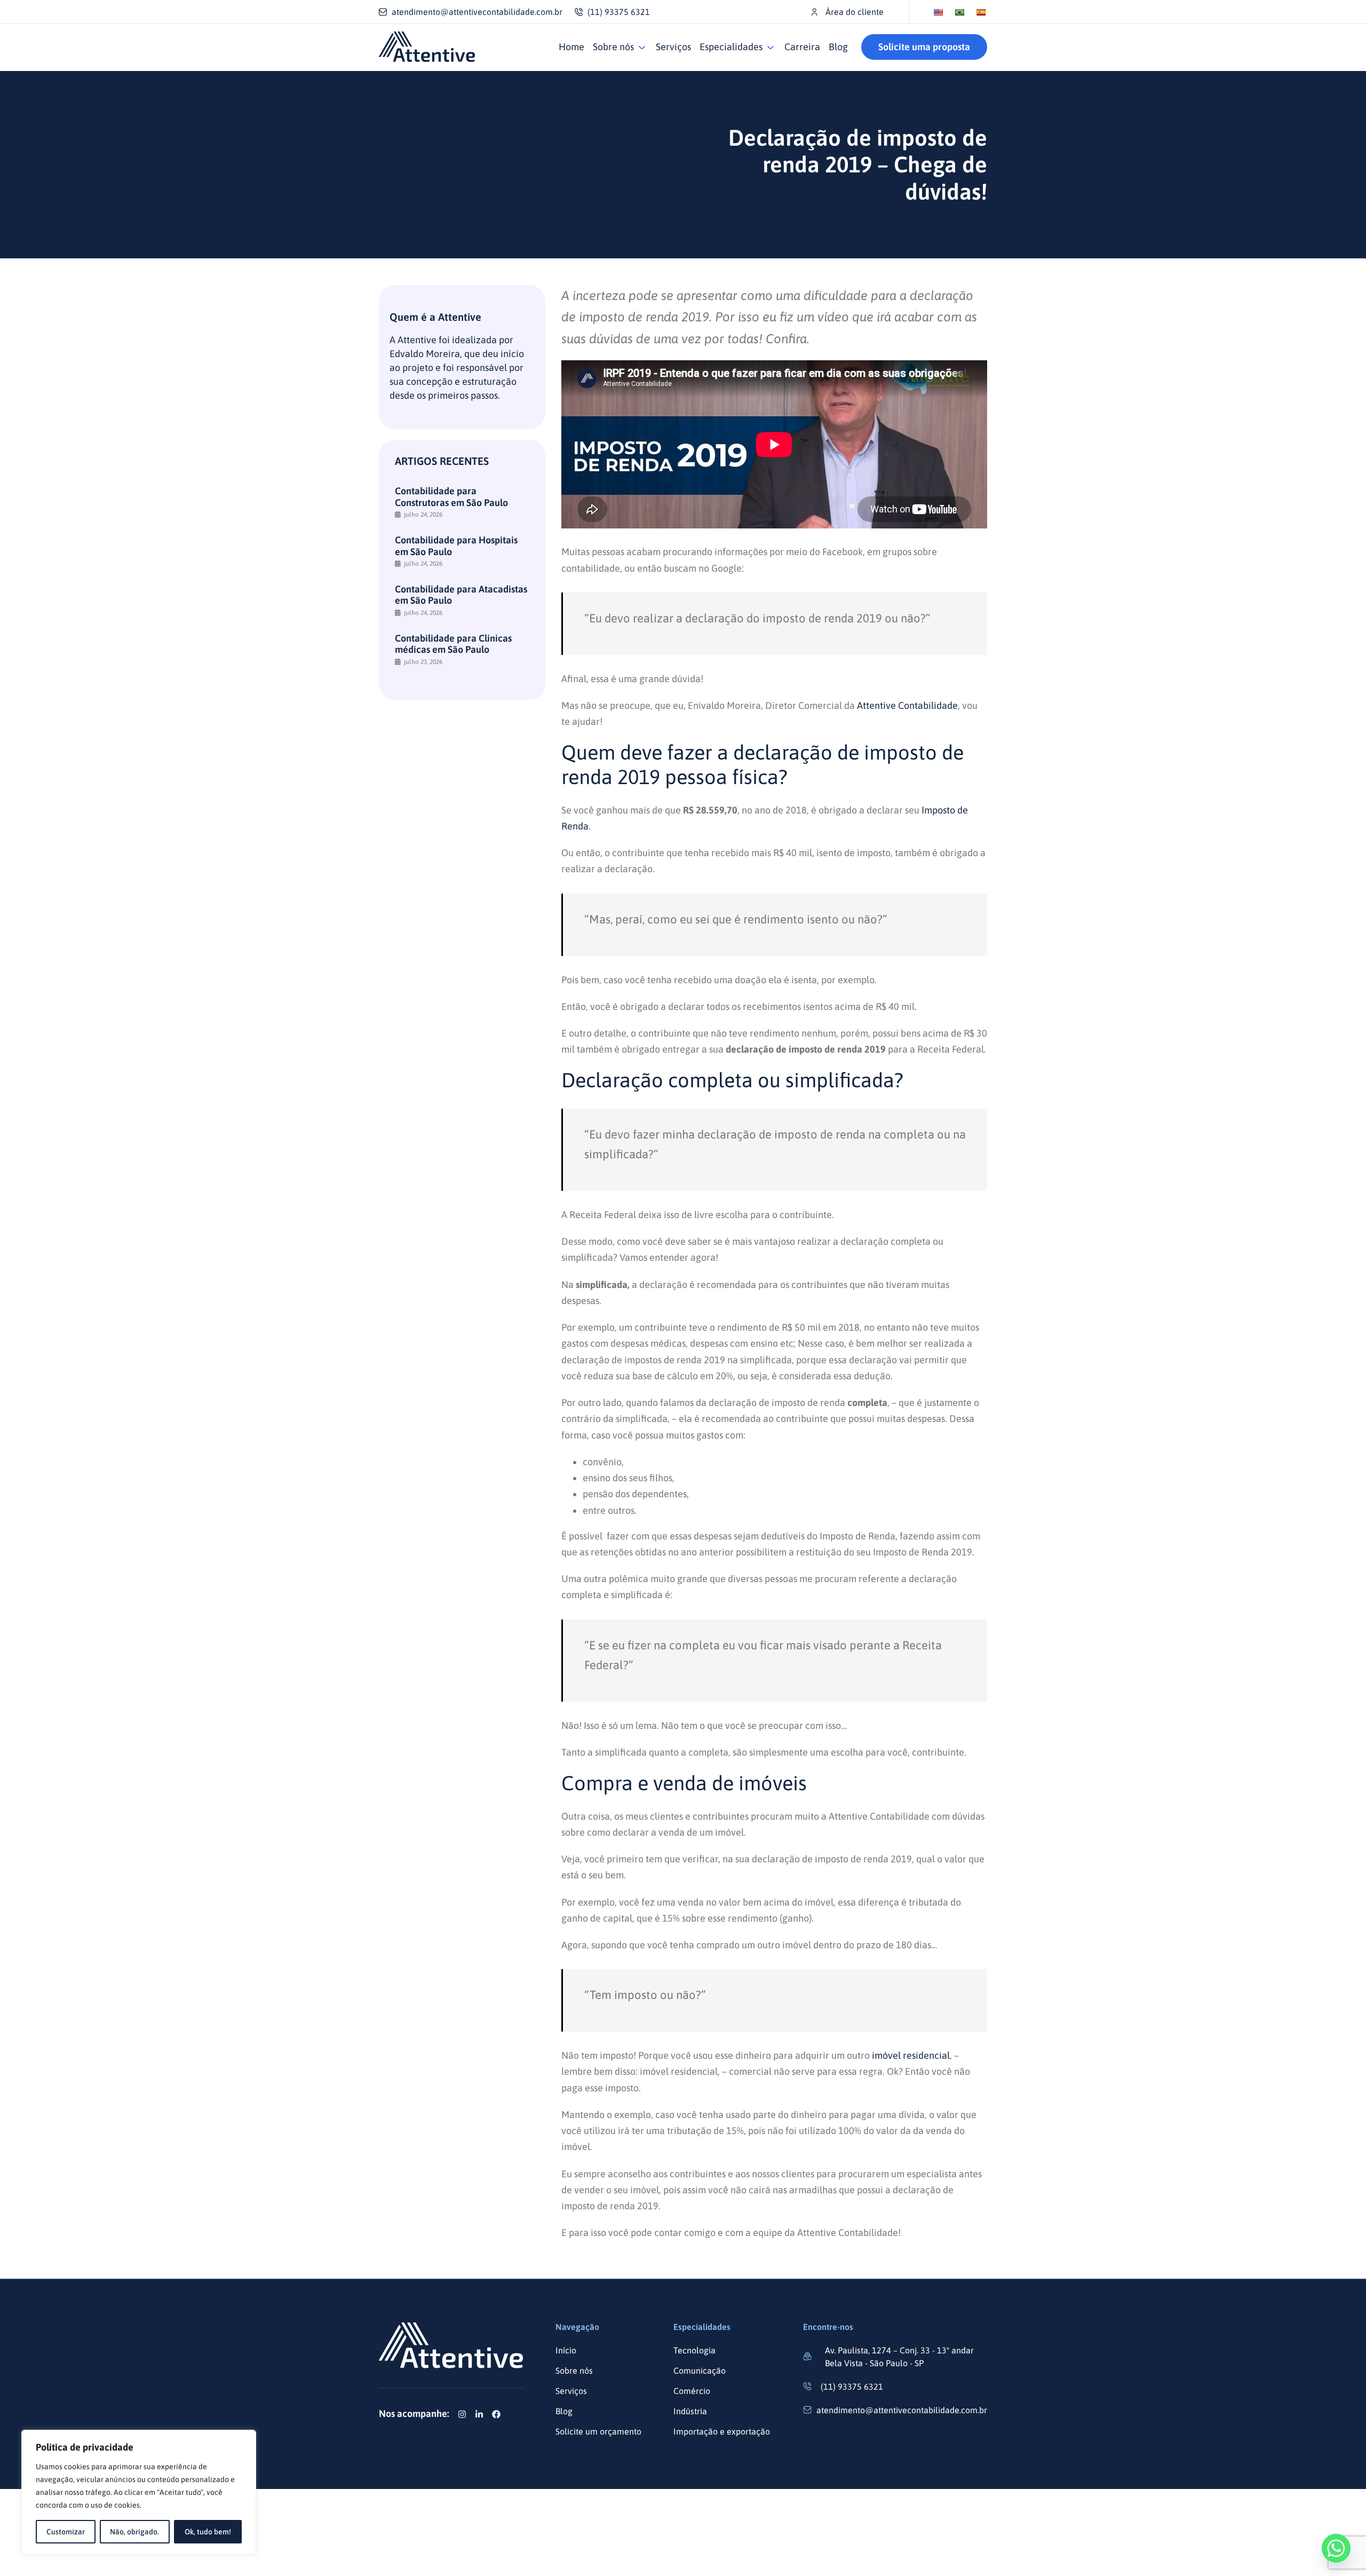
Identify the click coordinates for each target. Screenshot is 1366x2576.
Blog (838, 47)
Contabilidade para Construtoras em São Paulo (451, 497)
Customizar (66, 2532)
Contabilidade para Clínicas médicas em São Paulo (453, 644)
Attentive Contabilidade (907, 705)
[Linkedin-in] (479, 2414)
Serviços (673, 47)
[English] (938, 12)
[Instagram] (462, 2414)
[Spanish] (981, 12)
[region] (139, 2492)
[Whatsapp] (1336, 2548)
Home (571, 47)
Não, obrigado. (134, 2532)
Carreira (802, 47)
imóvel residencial (911, 2055)
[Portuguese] (959, 12)
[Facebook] (496, 2414)
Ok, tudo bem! (208, 2532)
